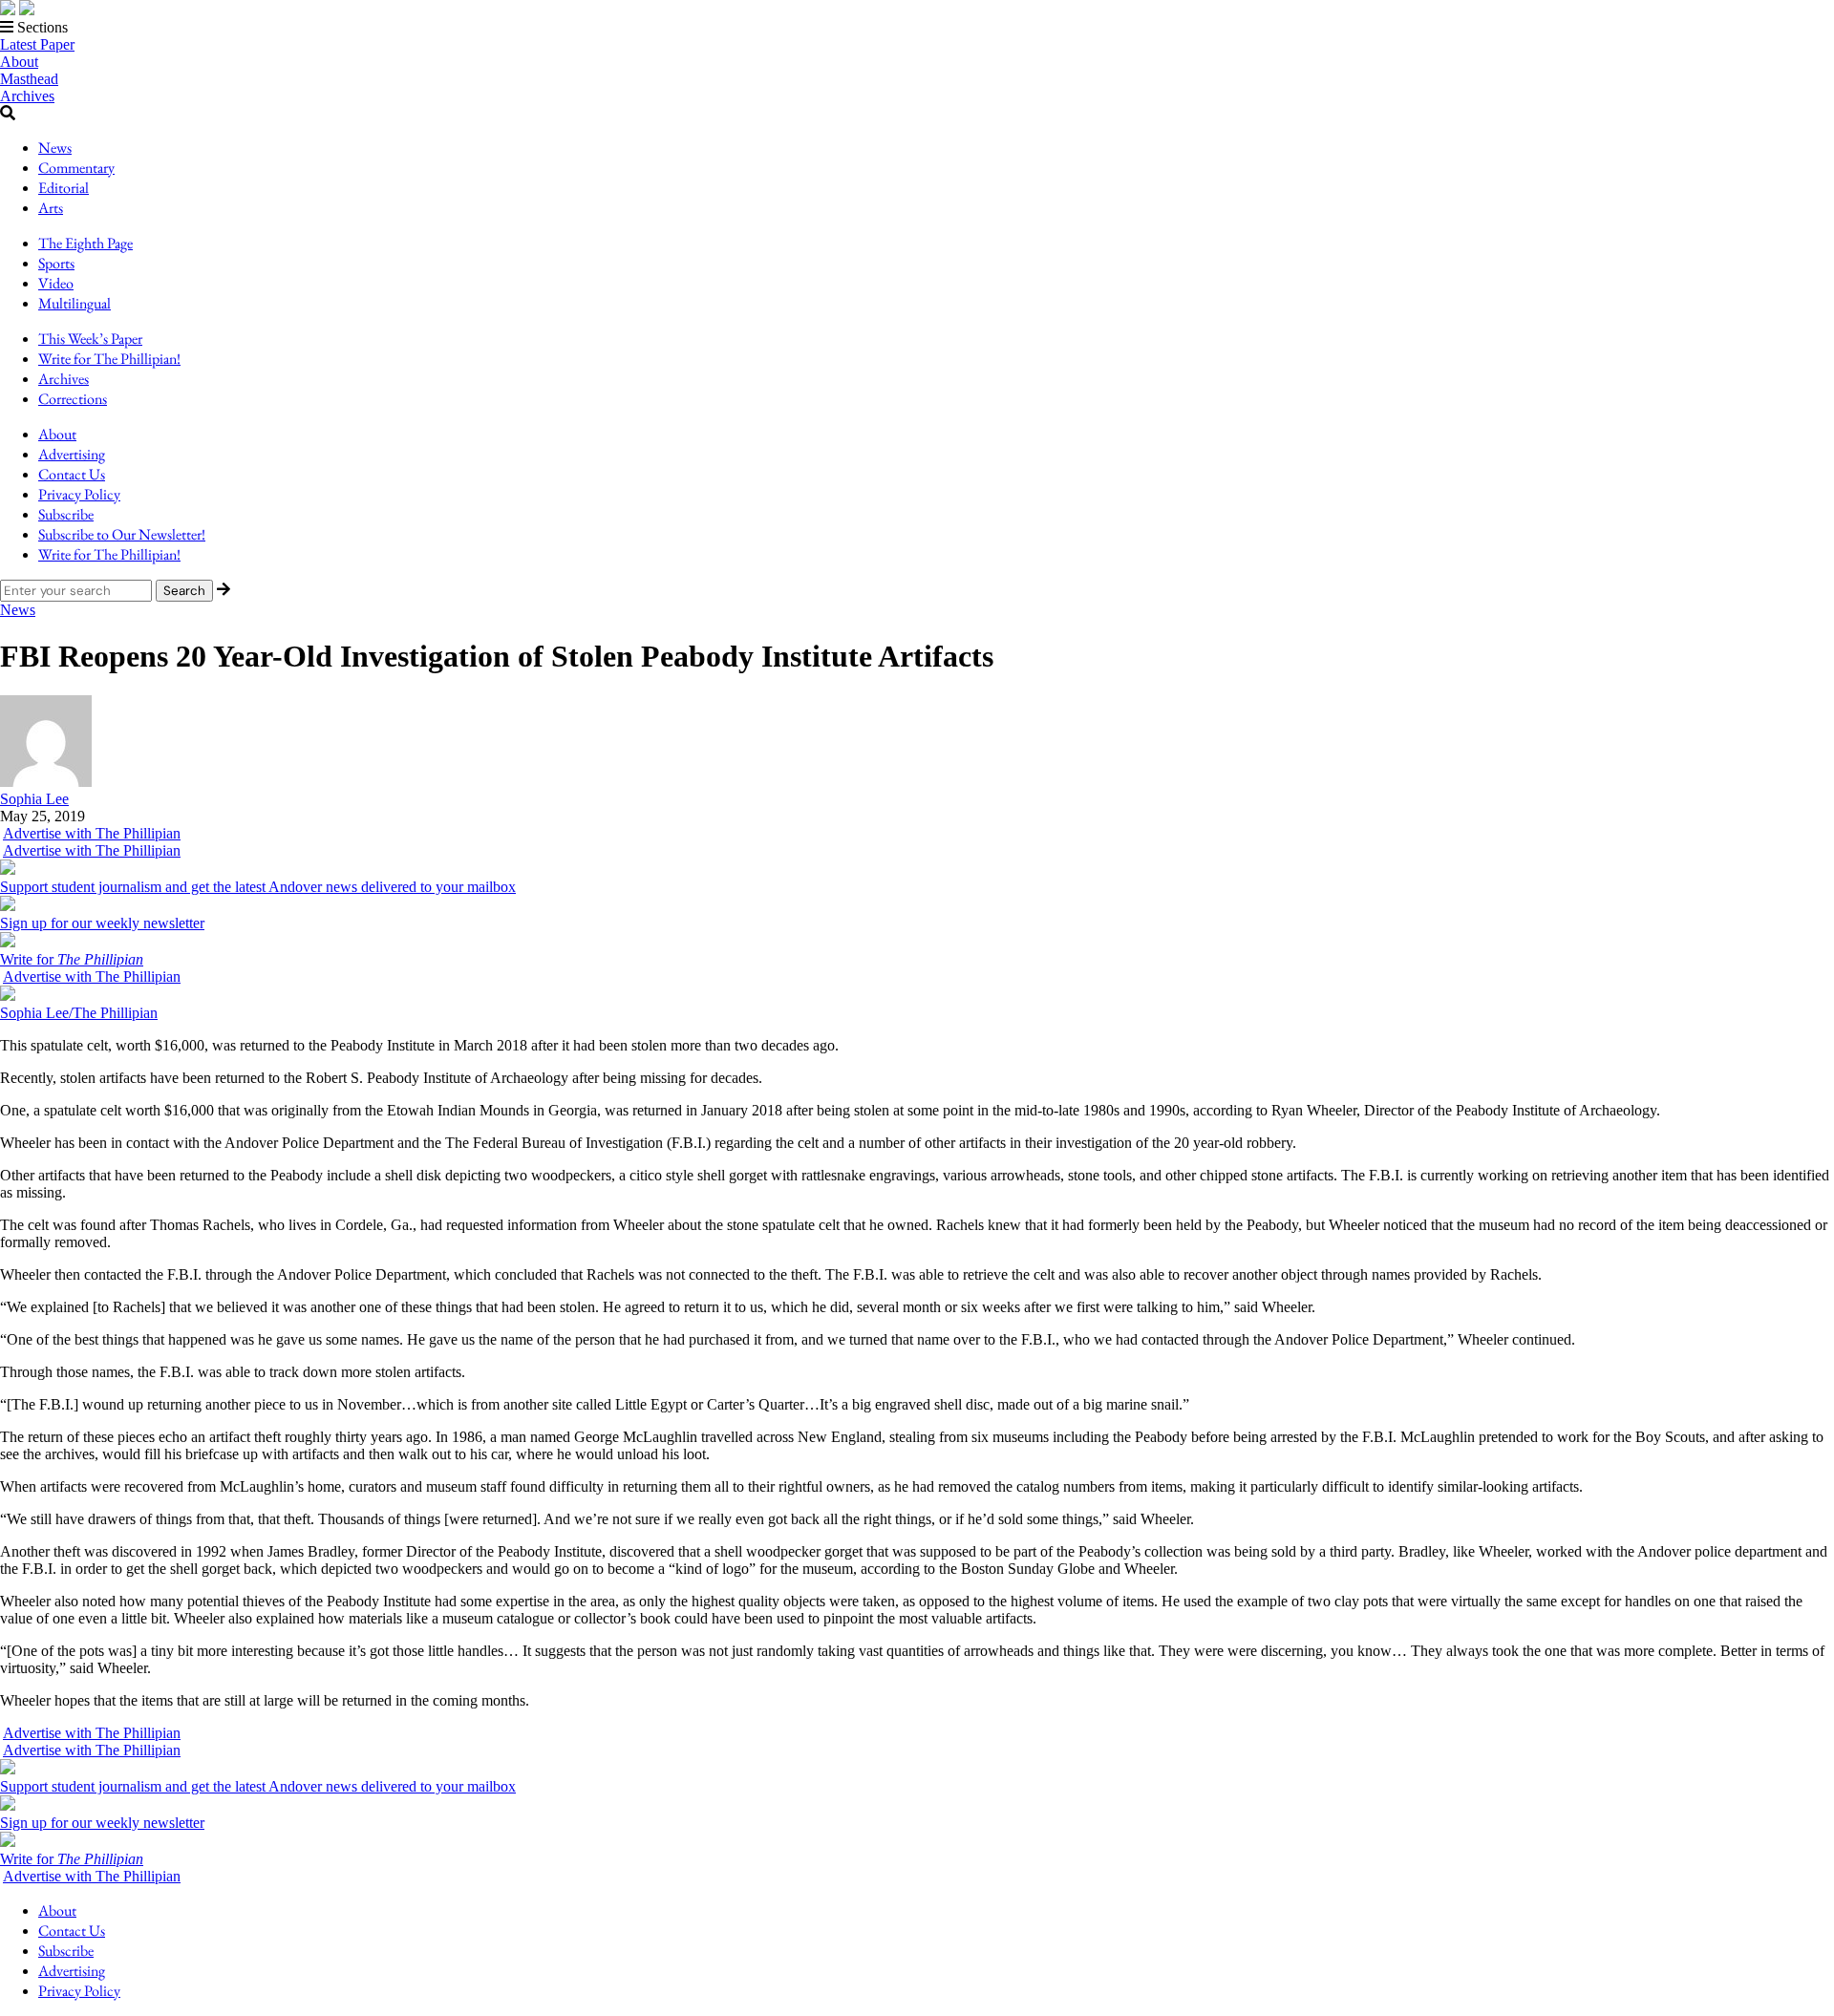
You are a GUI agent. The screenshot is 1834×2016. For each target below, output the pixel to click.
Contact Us (72, 474)
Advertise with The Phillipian (92, 833)
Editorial (64, 188)
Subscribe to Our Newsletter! (122, 534)
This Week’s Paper (90, 339)
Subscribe (66, 514)
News (55, 148)
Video (56, 283)
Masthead (29, 79)
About (19, 62)
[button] (917, 28)
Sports (56, 263)
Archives (27, 96)
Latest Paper (37, 44)
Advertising (72, 454)
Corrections (73, 399)
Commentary (76, 168)
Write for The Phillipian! (109, 359)
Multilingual (75, 303)
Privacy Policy (79, 494)
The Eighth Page (85, 243)
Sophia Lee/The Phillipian (79, 1013)
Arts (51, 208)
